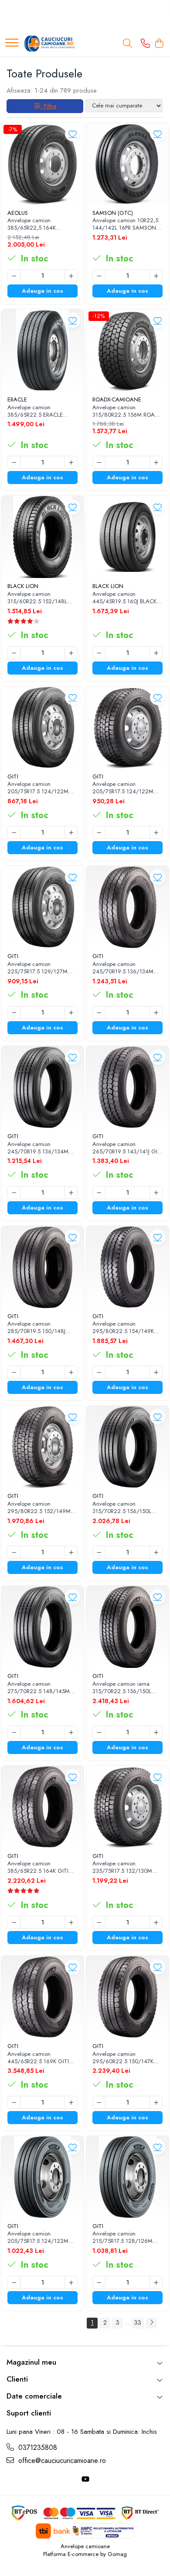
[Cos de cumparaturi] (159, 44)
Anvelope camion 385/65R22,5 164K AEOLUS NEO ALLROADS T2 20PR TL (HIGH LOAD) (40, 224)
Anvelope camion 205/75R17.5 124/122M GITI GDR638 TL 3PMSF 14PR (123, 788)
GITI (13, 777)
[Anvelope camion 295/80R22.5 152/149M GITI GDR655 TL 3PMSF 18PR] (42, 1447)
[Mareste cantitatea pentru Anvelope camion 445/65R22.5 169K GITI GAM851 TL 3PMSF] (71, 2102)
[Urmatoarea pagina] (151, 2323)
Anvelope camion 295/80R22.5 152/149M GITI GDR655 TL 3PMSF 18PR (39, 1508)
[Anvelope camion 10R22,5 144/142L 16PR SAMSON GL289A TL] (127, 164)
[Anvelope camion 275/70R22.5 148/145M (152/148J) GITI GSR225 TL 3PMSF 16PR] (42, 1627)
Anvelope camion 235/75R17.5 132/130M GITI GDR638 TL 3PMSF (122, 1868)
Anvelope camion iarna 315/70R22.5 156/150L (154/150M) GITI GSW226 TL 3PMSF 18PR (126, 1688)
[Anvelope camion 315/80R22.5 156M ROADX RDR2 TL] (127, 350)
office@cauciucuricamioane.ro (61, 2461)
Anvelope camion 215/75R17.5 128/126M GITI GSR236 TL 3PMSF (122, 2238)
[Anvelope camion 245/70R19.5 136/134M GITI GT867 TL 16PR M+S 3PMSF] (127, 907)
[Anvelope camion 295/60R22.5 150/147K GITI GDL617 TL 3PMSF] (127, 1997)
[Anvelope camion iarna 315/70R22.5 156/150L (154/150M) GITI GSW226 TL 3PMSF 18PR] (127, 1627)
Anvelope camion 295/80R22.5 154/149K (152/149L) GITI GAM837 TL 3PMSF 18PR (125, 1328)
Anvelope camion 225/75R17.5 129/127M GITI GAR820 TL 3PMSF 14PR (38, 968)
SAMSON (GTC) (113, 213)
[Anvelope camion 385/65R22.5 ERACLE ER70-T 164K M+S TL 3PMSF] (42, 350)
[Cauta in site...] (127, 44)
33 (138, 2322)
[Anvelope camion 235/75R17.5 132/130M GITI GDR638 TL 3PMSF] (127, 1807)
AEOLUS (18, 213)
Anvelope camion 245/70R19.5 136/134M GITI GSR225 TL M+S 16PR (41, 1148)
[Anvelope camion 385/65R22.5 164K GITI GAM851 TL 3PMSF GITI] (42, 1807)
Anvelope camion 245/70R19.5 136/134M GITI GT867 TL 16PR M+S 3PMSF (125, 968)
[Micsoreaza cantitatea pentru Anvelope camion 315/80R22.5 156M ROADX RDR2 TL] (99, 462)
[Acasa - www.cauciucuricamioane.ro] (50, 43)
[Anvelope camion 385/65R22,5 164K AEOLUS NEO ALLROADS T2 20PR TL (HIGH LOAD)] (42, 164)
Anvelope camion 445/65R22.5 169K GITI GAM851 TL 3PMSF (38, 2058)
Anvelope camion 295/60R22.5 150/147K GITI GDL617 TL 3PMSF (123, 2058)
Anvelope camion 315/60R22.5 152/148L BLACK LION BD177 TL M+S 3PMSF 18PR (42, 598)
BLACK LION (23, 586)
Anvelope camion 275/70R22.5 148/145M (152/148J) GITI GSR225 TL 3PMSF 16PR (42, 1688)
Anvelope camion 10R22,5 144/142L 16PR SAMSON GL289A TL (125, 224)
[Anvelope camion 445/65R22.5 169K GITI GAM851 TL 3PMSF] (42, 1997)
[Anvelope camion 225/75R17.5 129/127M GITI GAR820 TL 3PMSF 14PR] (42, 907)
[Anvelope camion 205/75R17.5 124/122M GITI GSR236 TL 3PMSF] (42, 2177)
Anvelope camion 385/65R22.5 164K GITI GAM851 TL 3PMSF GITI (38, 1868)
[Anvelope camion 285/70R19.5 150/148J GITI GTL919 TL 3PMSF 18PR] (42, 1267)
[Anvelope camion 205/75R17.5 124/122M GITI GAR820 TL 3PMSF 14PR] (42, 727)
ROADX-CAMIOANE (117, 399)
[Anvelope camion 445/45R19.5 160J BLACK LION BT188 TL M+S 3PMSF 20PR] (127, 537)
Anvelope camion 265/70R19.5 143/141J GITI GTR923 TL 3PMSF (127, 1148)
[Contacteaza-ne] (145, 44)
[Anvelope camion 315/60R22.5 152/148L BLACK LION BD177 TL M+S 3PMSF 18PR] (42, 537)
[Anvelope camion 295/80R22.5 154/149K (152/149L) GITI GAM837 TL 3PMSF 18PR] (127, 1267)
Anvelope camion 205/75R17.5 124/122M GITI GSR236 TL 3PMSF (38, 2238)
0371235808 (37, 2448)
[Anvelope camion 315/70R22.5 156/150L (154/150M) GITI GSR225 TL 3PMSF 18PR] (127, 1447)
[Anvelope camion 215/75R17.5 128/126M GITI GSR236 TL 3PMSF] (127, 2177)
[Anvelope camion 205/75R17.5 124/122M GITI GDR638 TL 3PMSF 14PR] (127, 727)
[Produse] (12, 43)
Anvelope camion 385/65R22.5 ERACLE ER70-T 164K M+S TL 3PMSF (35, 411)
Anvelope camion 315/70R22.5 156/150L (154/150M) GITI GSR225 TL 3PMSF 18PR (125, 1508)
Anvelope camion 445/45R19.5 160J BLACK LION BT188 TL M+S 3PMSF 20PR (127, 598)
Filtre (48, 106)
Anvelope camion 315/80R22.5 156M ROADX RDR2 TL (127, 411)
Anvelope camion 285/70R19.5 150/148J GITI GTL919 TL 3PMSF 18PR (37, 1328)
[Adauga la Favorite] (73, 134)
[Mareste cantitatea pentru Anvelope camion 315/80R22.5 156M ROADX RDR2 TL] (156, 462)
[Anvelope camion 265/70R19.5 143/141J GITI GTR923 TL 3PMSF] (127, 1087)
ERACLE (17, 399)
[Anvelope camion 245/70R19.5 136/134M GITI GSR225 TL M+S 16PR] (42, 1087)
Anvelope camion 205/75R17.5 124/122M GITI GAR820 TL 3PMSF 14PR (38, 788)
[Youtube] (85, 2480)
